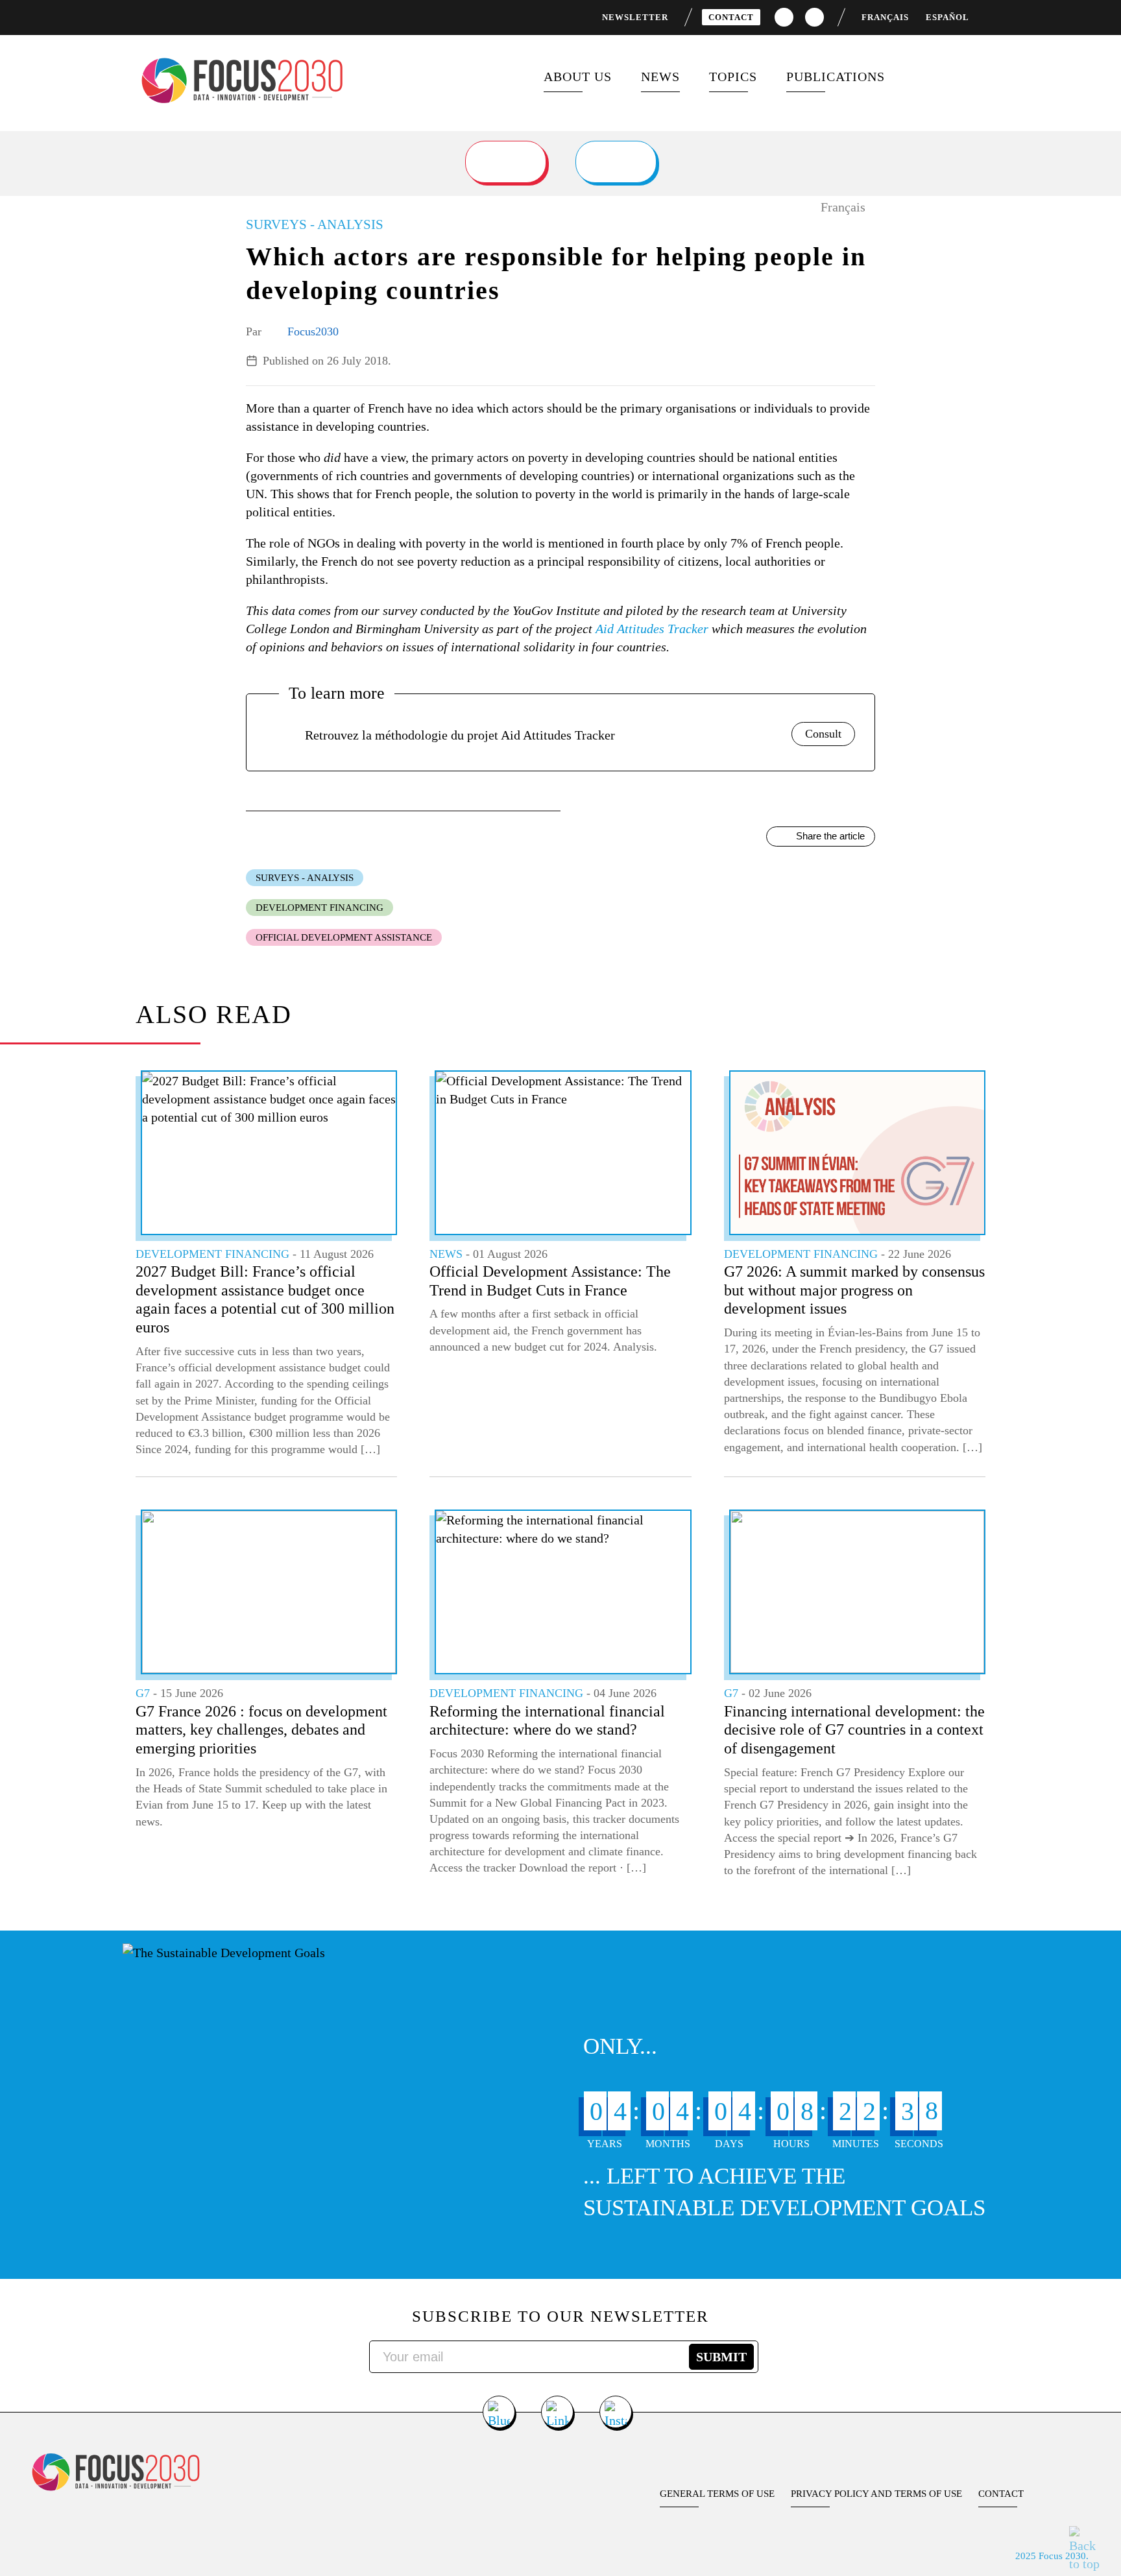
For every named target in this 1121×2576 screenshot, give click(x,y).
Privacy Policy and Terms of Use (876, 2494)
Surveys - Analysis (305, 878)
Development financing (319, 908)
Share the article (830, 836)
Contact (731, 17)
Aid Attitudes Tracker (652, 629)
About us (578, 77)
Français (885, 17)
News (660, 77)
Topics (733, 77)
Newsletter (635, 17)
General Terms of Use (717, 2494)
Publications (836, 77)
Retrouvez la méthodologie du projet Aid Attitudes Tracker (460, 735)
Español (947, 17)
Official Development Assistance (344, 937)
